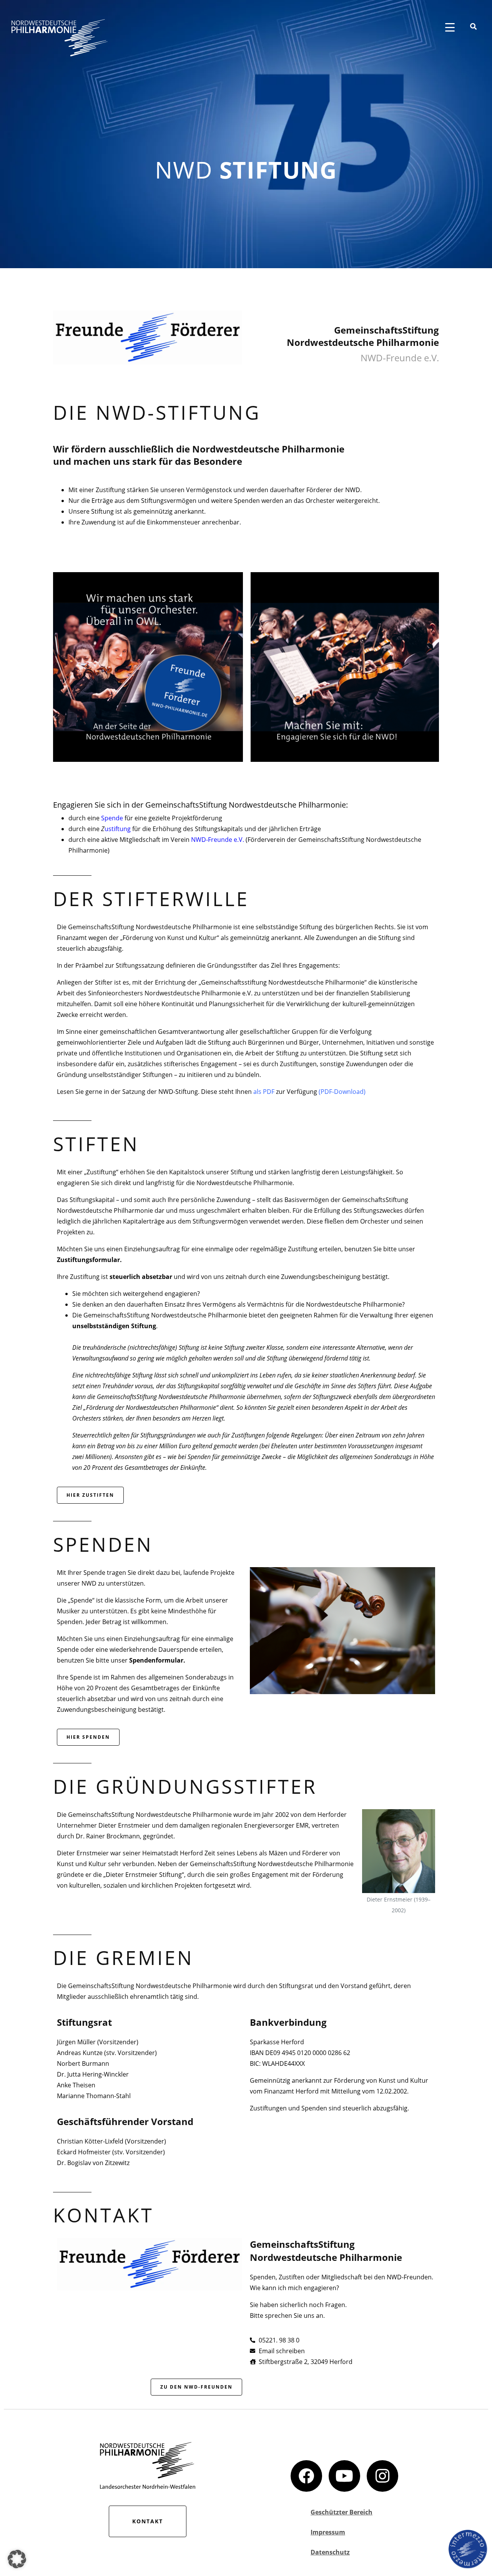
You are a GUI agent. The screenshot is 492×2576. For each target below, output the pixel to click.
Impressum (328, 2532)
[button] (17, 2559)
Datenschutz (330, 2552)
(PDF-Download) (342, 1092)
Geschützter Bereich (342, 2512)
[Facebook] (306, 2476)
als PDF (264, 1092)
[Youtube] (344, 2476)
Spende (112, 818)
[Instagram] (382, 2476)
